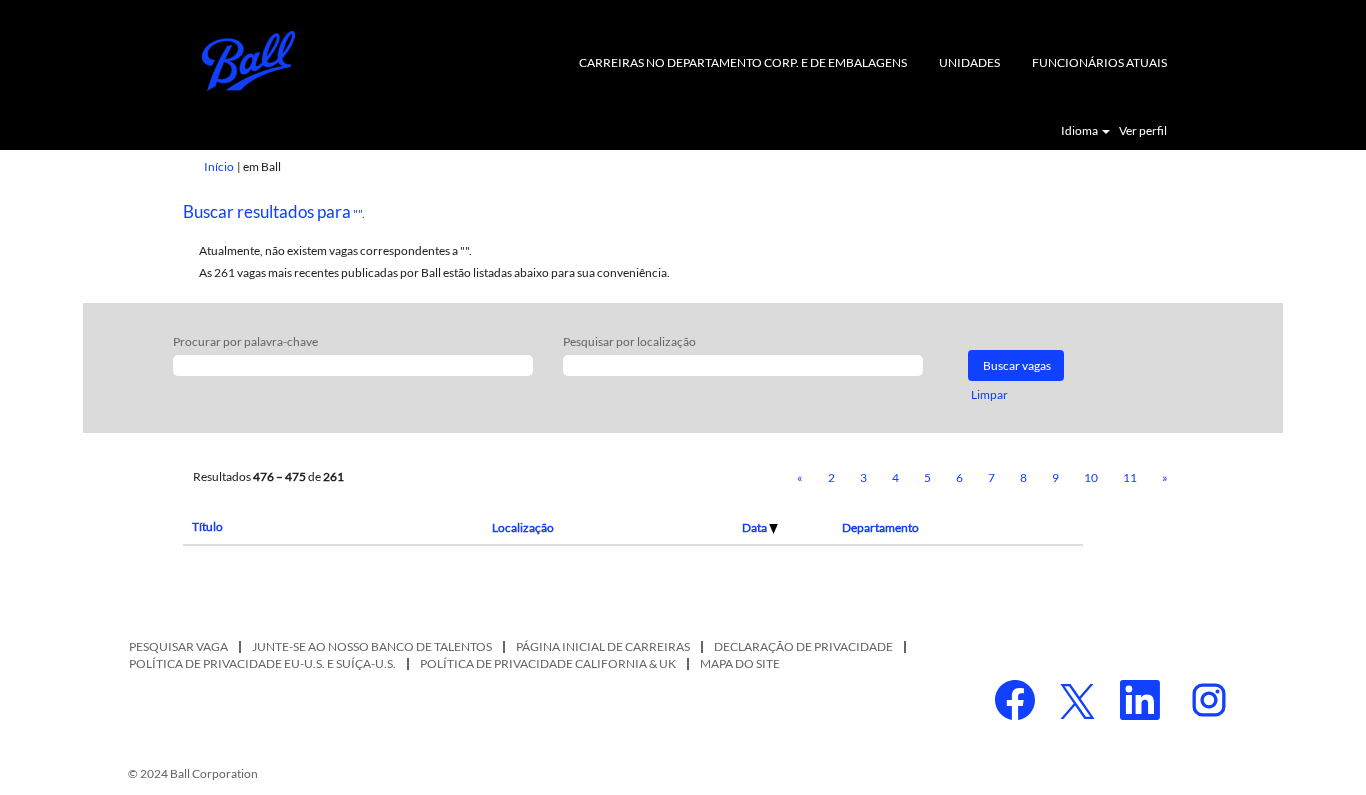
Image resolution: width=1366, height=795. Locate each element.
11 (1130, 477)
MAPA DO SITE (740, 663)
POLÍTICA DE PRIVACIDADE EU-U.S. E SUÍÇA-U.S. (262, 663)
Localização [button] (523, 527)
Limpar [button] (989, 394)
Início (219, 166)
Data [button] (755, 527)
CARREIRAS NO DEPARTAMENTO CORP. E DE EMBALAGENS (743, 62)
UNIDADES (969, 62)
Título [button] (207, 526)
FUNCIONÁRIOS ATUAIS (1099, 62)
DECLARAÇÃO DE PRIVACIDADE (803, 646)
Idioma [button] (1080, 131)
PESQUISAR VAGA (178, 646)
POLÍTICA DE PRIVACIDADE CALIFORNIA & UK (548, 663)
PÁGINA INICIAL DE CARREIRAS (603, 646)
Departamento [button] (880, 527)
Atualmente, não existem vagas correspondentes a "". (335, 250)
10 (1091, 477)
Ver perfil (1143, 131)
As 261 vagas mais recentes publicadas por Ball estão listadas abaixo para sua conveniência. (434, 272)
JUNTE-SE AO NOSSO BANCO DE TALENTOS (372, 646)
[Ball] (249, 61)
